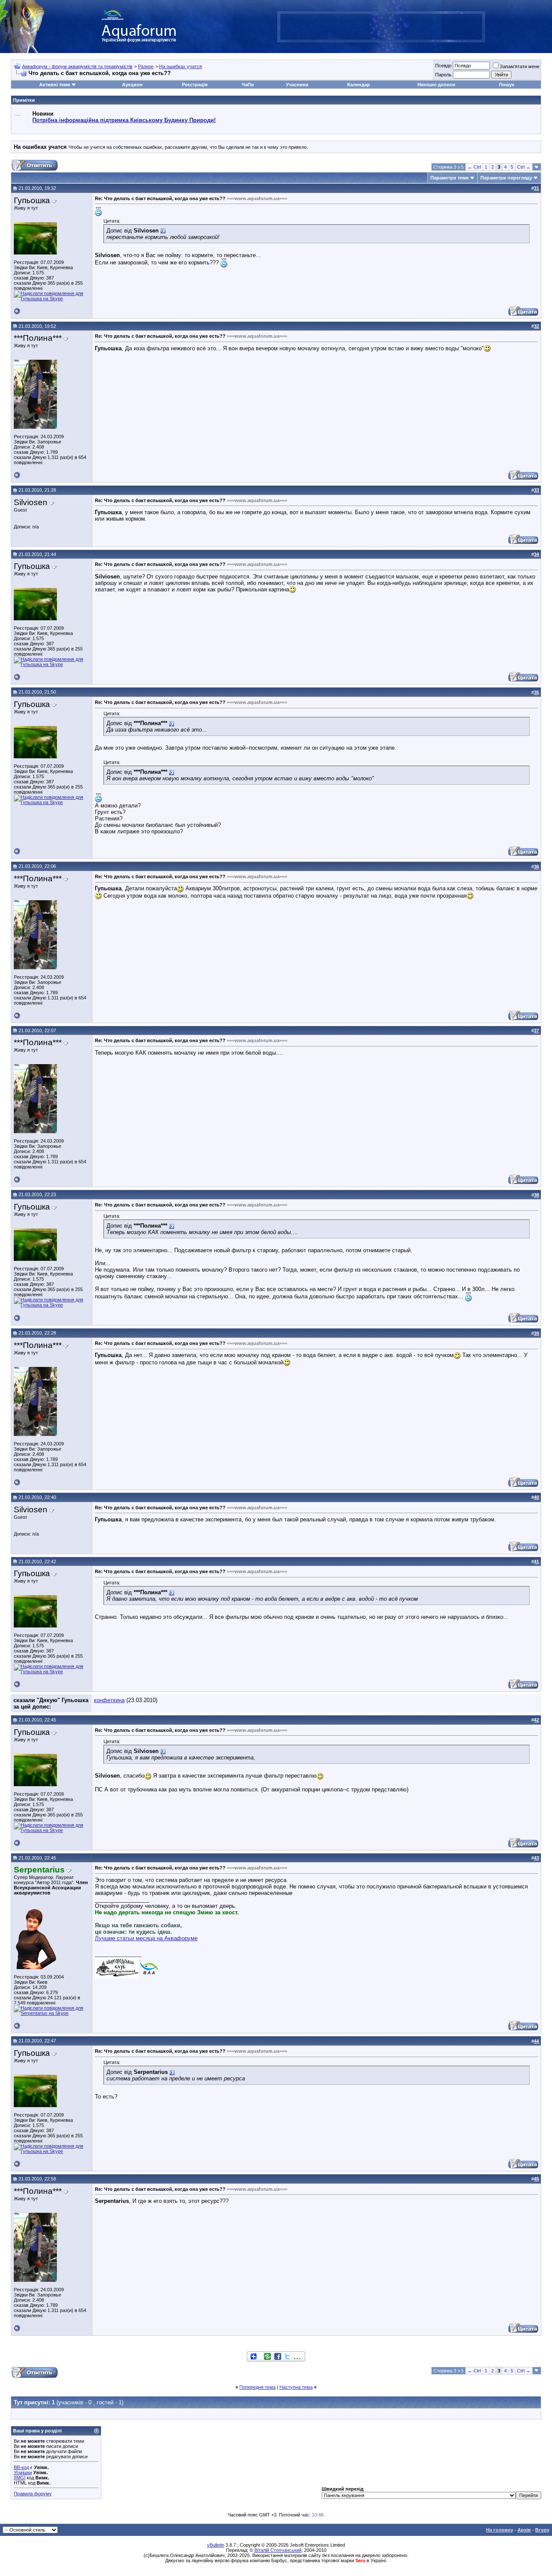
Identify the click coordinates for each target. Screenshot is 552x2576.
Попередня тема (257, 2387)
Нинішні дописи (436, 85)
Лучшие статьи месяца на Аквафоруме (146, 1938)
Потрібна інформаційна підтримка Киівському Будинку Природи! (124, 120)
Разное (146, 66)
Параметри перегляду (506, 178)
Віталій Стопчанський (278, 2550)
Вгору (542, 2530)
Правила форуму (33, 2494)
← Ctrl (474, 167)
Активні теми (55, 85)
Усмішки (23, 2472)
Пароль (443, 75)
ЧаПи (248, 85)
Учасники (297, 85)
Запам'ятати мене (520, 66)
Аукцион (132, 85)
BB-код (21, 2467)
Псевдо (443, 66)
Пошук (507, 85)
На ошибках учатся (180, 66)
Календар (359, 85)
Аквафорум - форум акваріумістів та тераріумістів (77, 66)
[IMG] (20, 2478)
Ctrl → (524, 167)
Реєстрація (195, 85)
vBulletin (216, 2545)
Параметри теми (450, 178)
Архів (524, 2530)
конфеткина (109, 1700)
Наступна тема (296, 2387)
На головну (500, 2530)
